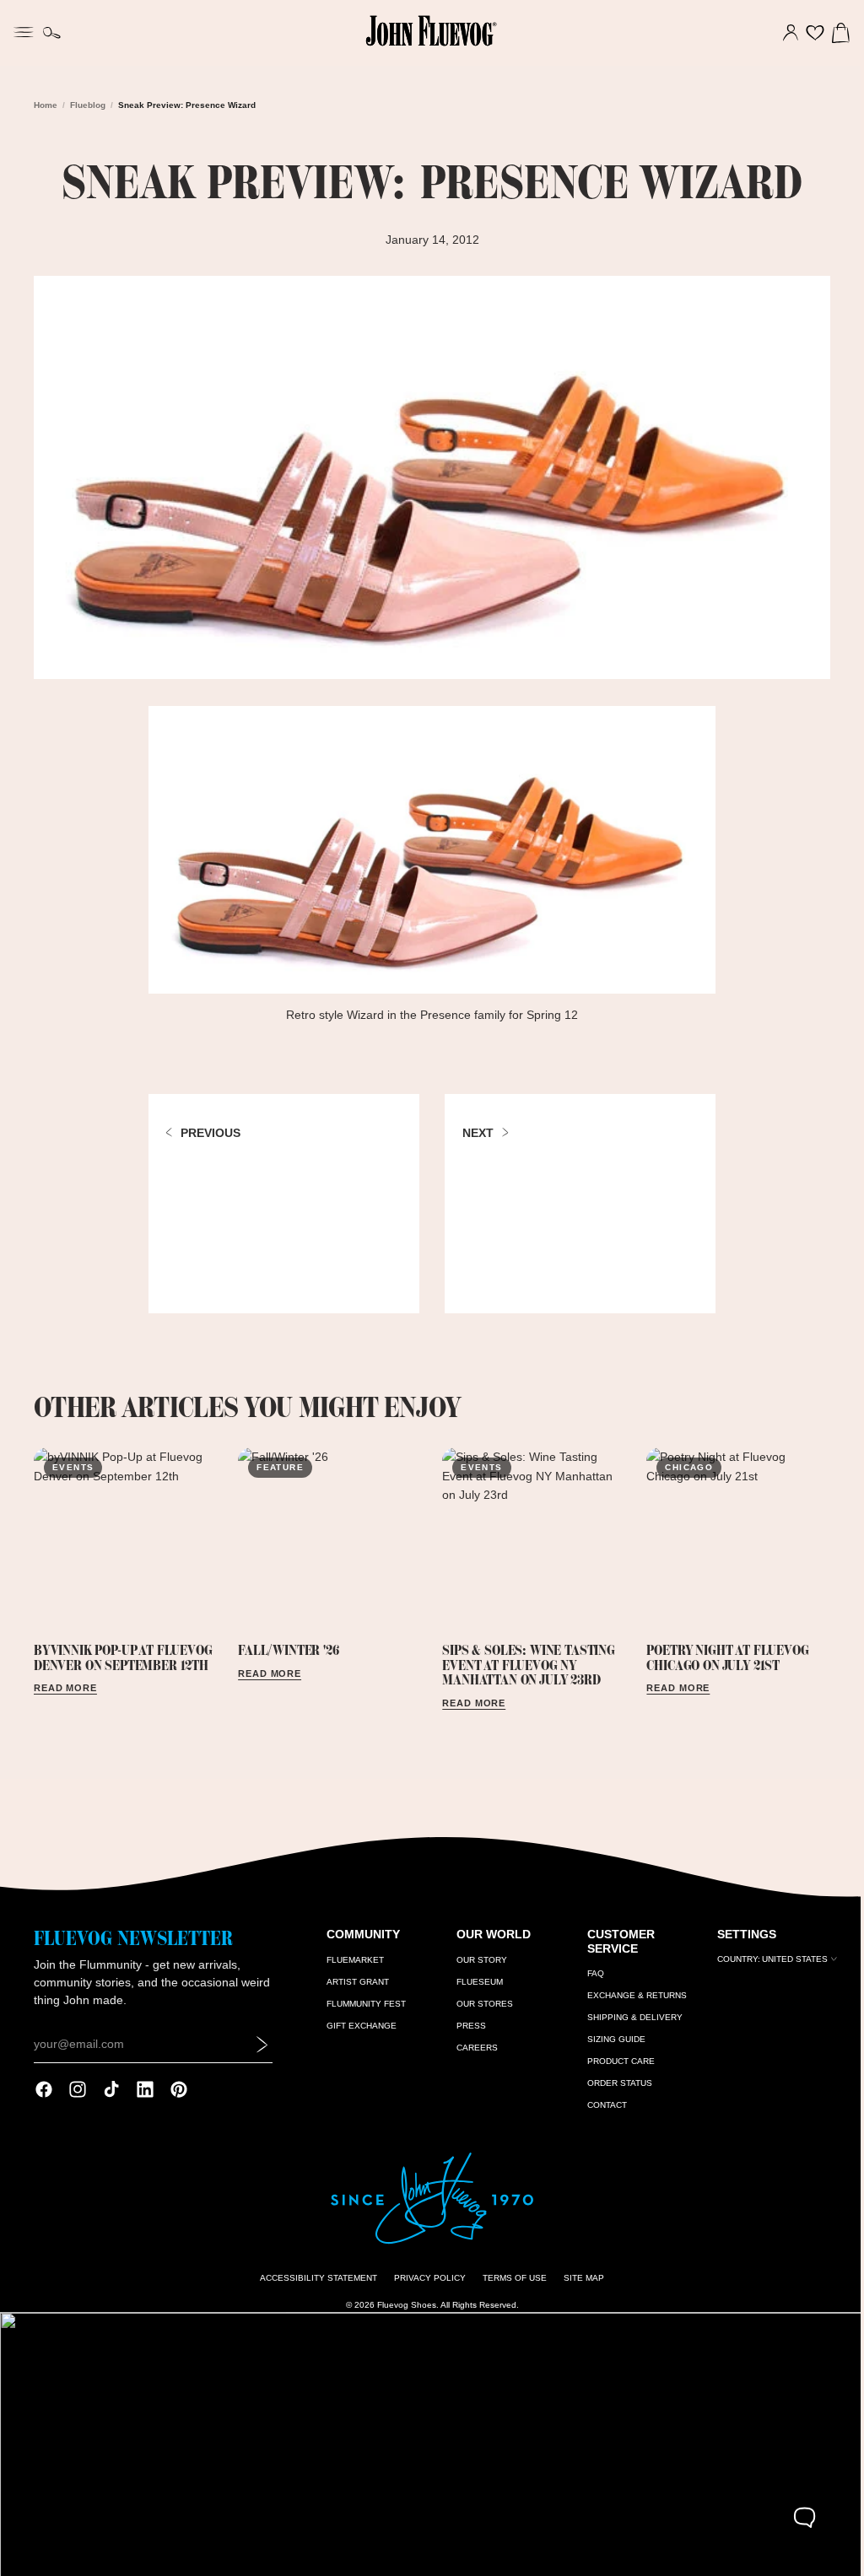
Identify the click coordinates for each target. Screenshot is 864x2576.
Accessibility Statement (314, 2280)
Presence (441, 1010)
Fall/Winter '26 (286, 1643)
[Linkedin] (145, 2092)
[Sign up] (260, 2046)
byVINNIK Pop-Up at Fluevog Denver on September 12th (123, 1651)
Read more (65, 1682)
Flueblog (88, 105)
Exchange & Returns (631, 1998)
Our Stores (481, 2006)
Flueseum (476, 1984)
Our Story (478, 1962)
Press (468, 2028)
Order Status (614, 2086)
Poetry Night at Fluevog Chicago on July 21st (721, 1651)
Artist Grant (355, 1984)
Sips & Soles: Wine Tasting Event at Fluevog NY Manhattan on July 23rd (524, 1658)
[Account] (782, 33)
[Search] (52, 33)
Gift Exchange (359, 2028)
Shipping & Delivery (629, 2020)
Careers (474, 2050)
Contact (601, 2107)
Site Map (580, 2280)
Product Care (615, 2064)
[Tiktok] (111, 2092)
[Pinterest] (179, 2092)
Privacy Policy (426, 2280)
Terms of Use (510, 2280)
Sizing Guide (610, 2042)
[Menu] (24, 30)
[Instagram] (78, 2092)
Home (46, 105)
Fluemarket (353, 1962)
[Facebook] (44, 2092)
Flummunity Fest (364, 2006)
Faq (590, 1976)
